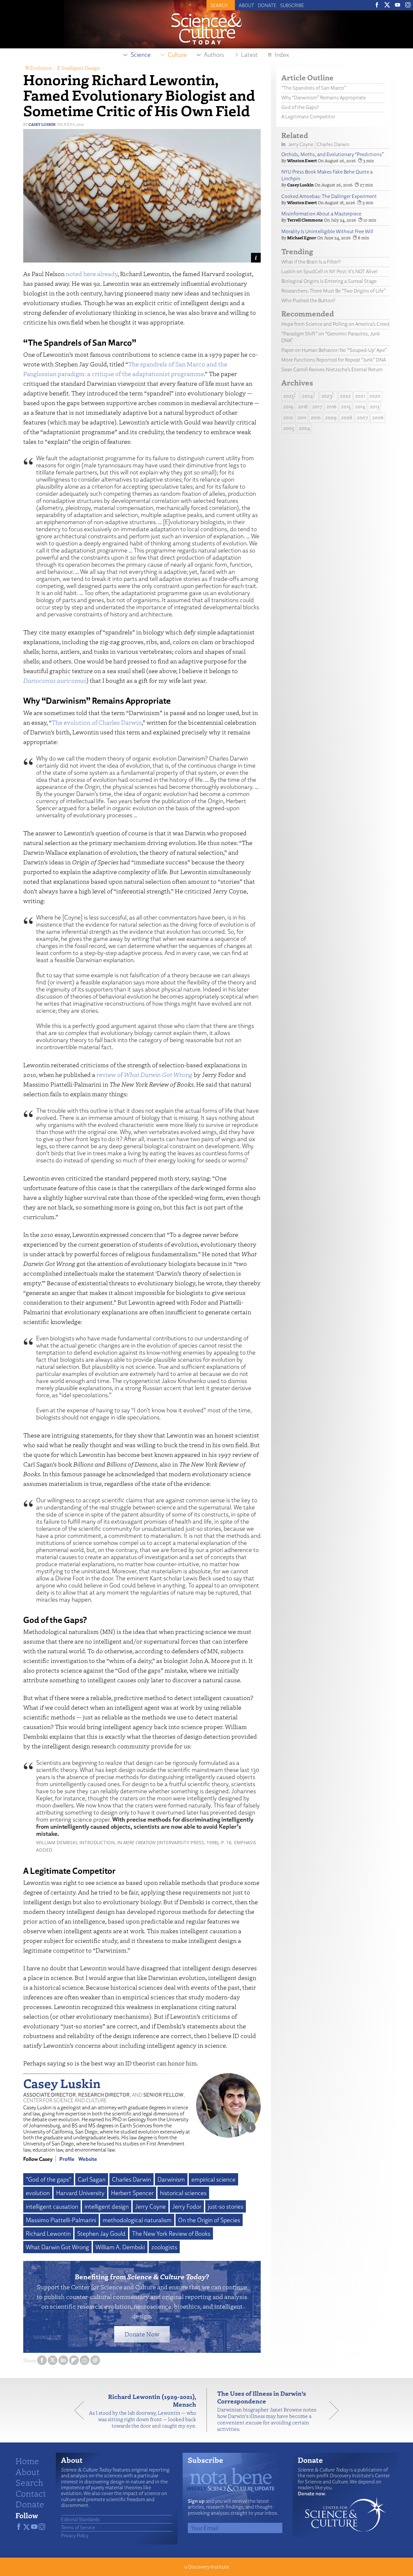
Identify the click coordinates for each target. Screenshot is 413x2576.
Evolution (41, 68)
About (247, 5)
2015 (346, 407)
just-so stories (226, 2206)
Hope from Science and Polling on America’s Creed (335, 324)
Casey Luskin (42, 124)
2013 (375, 407)
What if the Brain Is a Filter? (311, 262)
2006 (378, 418)
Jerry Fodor (187, 2206)
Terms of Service (78, 2527)
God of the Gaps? (300, 107)
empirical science (213, 2179)
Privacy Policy (75, 2535)
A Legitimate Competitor (309, 117)
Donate (267, 5)
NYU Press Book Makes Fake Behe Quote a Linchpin (327, 175)
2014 (360, 407)
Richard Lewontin (48, 2233)
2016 (332, 407)
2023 (327, 396)
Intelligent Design (81, 68)
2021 (360, 396)
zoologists (164, 2247)
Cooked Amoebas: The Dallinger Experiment (329, 196)
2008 (347, 418)
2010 (316, 418)
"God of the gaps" (49, 2179)
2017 (317, 407)
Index (282, 55)
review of (144, 1074)
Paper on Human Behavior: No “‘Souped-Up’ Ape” (334, 350)
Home (27, 2461)
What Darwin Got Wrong (57, 2247)
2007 (362, 418)
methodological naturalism (137, 2220)
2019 (288, 407)
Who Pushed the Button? (308, 300)
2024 (307, 396)
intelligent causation (52, 2206)
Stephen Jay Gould (101, 2233)
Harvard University (80, 2193)
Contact (31, 2493)
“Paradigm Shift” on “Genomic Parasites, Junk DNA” (331, 337)
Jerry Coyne (151, 2206)
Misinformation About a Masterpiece (321, 214)
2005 (289, 428)
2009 (331, 418)
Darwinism (171, 2179)
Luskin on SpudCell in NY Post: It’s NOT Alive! (329, 271)
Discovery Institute (209, 2567)
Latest (249, 55)
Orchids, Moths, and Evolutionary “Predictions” (332, 154)
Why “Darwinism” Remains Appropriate (324, 98)
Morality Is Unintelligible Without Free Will (327, 231)
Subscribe (292, 5)
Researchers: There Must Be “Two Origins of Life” (333, 291)
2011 (302, 418)
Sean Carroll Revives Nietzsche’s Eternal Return (332, 369)
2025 (289, 396)
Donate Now (142, 2334)
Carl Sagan (92, 2179)
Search (29, 2482)
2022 (345, 396)
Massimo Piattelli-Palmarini (61, 2220)
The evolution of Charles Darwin (97, 722)
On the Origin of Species (209, 2220)
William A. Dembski (120, 2247)
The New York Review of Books (171, 2233)
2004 (304, 428)
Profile (67, 2159)
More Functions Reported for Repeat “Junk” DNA (334, 360)
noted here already (92, 274)
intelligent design (107, 2206)
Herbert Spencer (132, 2193)
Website (88, 2159)
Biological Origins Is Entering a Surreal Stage (329, 281)
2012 (288, 418)
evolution (38, 2193)
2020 (375, 396)
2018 (303, 407)
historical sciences (183, 2193)
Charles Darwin (131, 2179)
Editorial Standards (80, 2519)
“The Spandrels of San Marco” (314, 88)
